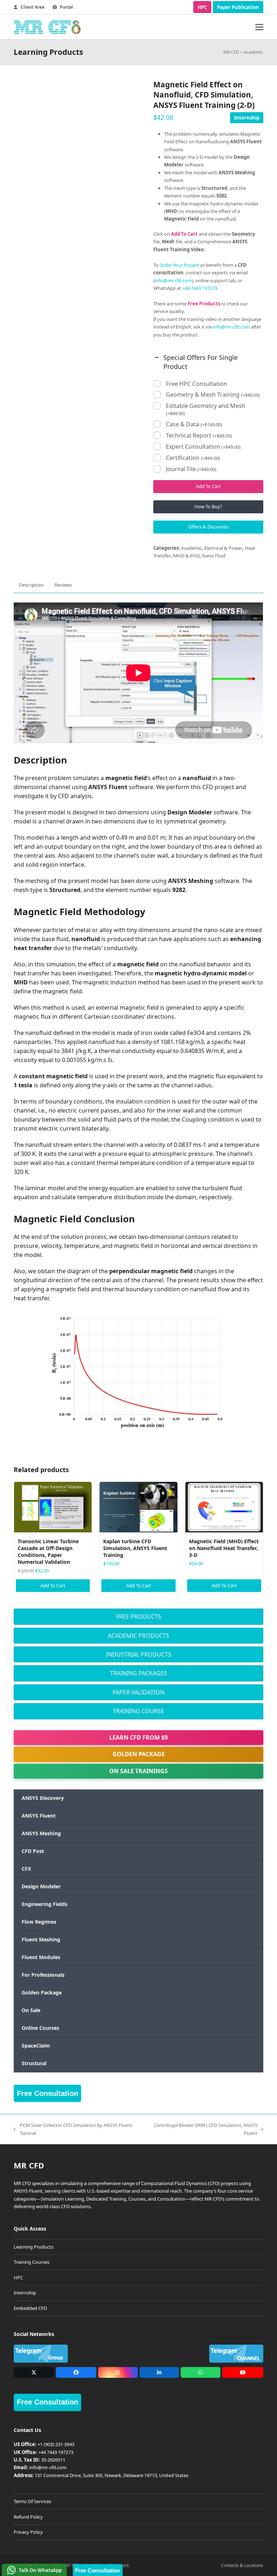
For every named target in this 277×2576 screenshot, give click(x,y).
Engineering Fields (45, 1904)
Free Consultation (48, 2093)
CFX (26, 1869)
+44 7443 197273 (200, 288)
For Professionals (43, 1975)
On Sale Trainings (138, 1771)
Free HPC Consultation (197, 384)
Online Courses (40, 2028)
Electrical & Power (223, 548)
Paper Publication (238, 7)
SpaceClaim (36, 2046)
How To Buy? (208, 506)
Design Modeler (41, 1886)
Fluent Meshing (41, 1939)
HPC (202, 7)
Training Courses (32, 2262)
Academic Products (138, 1636)
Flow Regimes (39, 1922)
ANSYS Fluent (39, 1816)
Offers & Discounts (208, 527)
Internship (247, 118)
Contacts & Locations (242, 2565)
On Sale (31, 2010)
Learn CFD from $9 (138, 1737)
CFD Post (33, 1851)
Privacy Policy (28, 2532)
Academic (253, 52)
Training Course (138, 1711)
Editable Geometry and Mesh (206, 409)
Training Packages (138, 1673)
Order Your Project (179, 265)
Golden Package (139, 1754)
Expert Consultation (203, 447)
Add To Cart (208, 486)
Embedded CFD (30, 2308)
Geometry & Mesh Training (213, 395)
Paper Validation (138, 1692)
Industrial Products (139, 1654)
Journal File (191, 469)
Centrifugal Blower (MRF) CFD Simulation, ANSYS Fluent (203, 2129)
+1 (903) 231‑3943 (56, 2444)
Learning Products (34, 2247)
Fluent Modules (41, 1957)
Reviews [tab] (63, 585)
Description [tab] (31, 585)
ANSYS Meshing (41, 1833)
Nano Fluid (214, 556)
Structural (34, 2063)
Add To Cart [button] (53, 1585)
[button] (259, 27)
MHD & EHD (186, 556)
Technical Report (199, 436)
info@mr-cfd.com (173, 280)
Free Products (139, 1616)
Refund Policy (28, 2517)
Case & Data (194, 424)
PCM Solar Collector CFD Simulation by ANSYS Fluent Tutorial (73, 2129)
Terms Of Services (32, 2501)
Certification (193, 458)
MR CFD (231, 52)
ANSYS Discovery (43, 1798)
